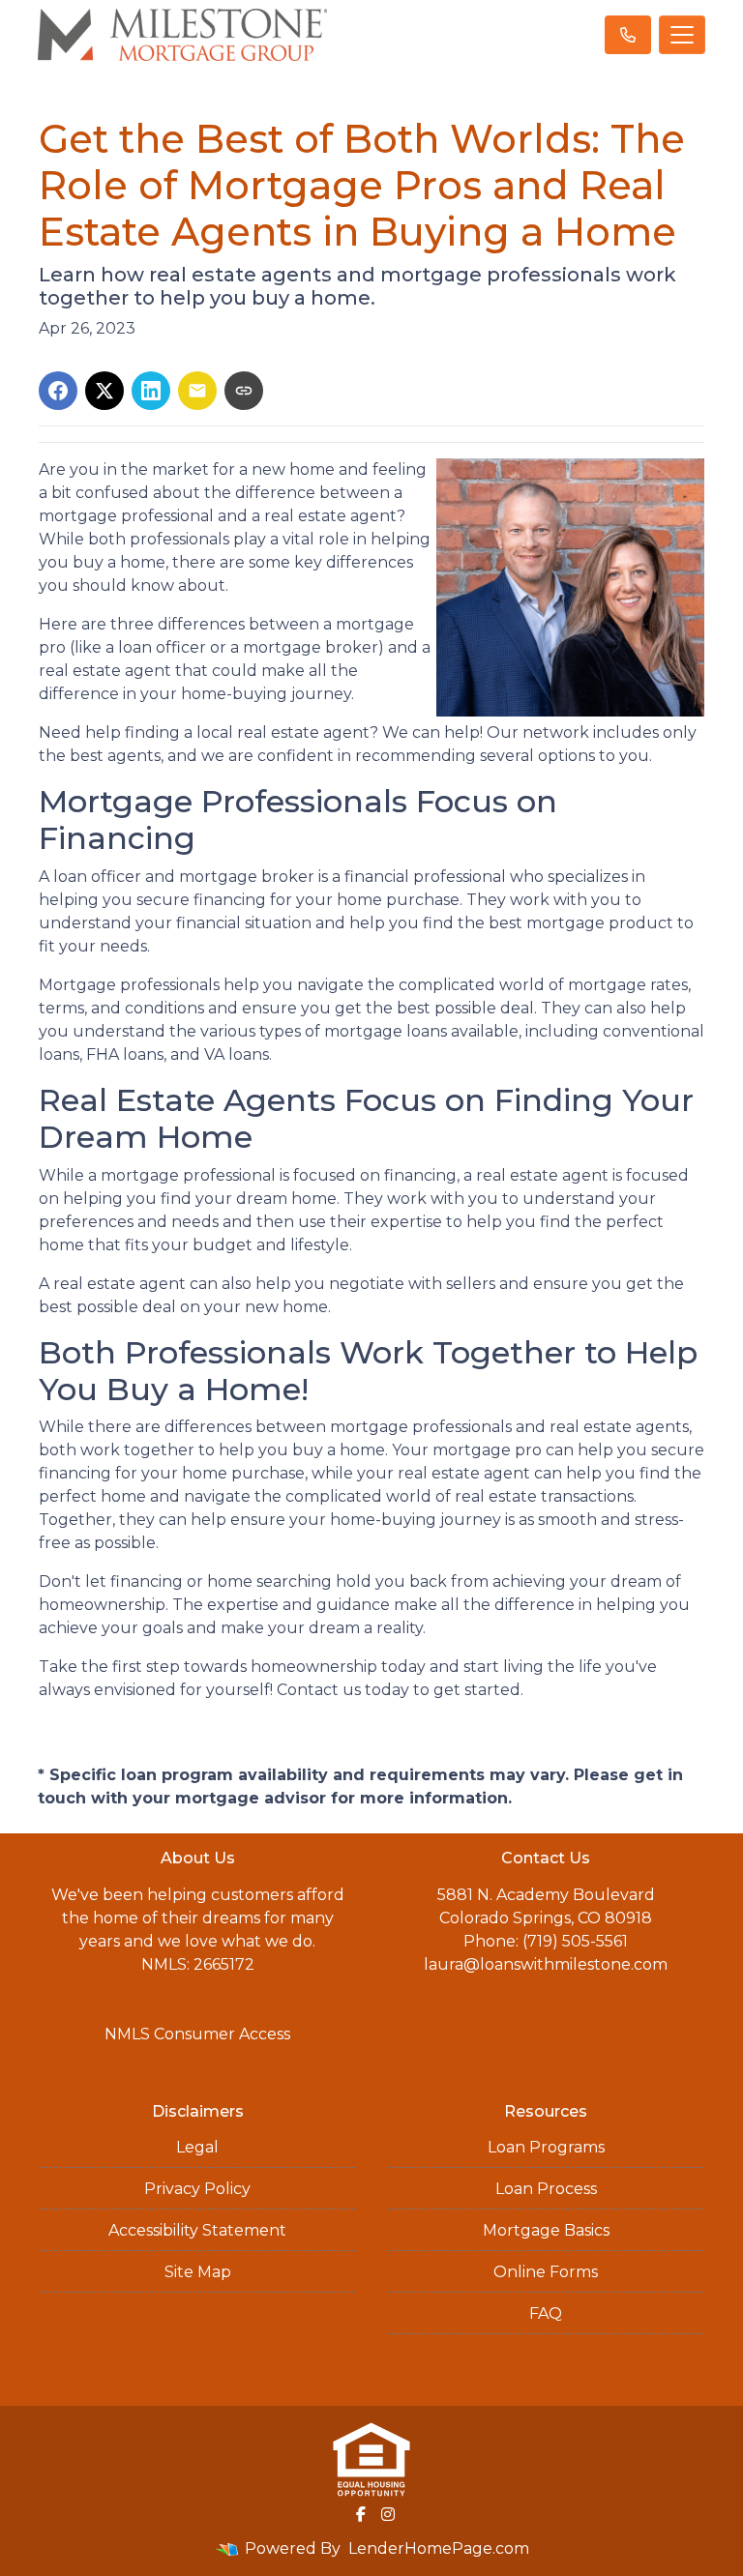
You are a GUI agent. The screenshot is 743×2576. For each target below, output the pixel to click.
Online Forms (546, 2272)
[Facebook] (361, 2514)
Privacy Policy (197, 2189)
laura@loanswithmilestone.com (546, 1964)
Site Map (198, 2272)
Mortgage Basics (546, 2230)
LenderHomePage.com (439, 2548)
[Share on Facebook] (58, 391)
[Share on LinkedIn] (151, 391)
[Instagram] (388, 2514)
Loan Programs (546, 2147)
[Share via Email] (197, 391)
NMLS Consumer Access (197, 2034)
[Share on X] (104, 391)
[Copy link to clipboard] (244, 391)
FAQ (546, 2313)
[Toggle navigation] (682, 35)
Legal (197, 2147)
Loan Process (546, 2189)
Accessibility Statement (197, 2230)
